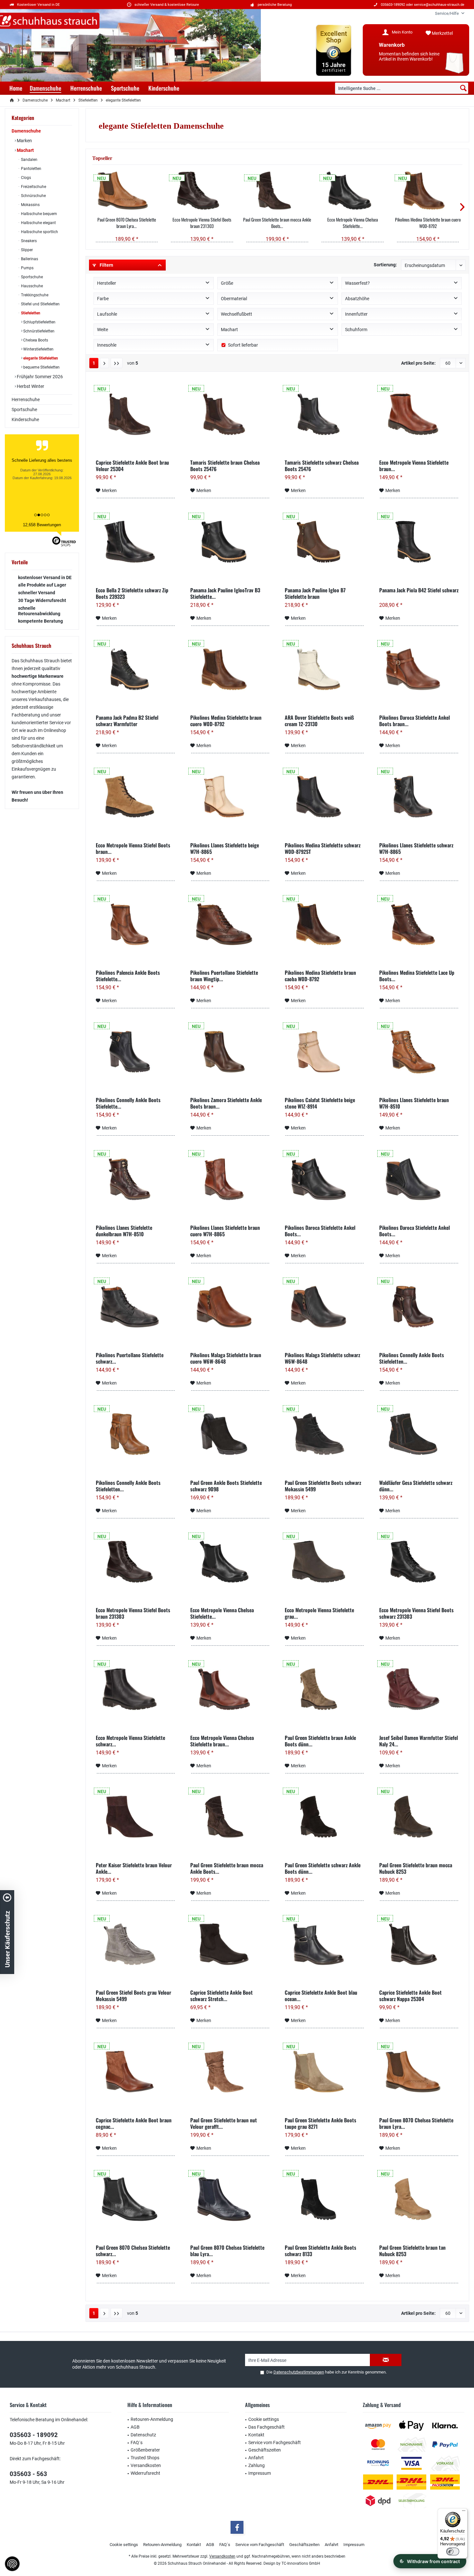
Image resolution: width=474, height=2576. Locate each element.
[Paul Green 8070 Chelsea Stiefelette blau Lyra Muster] (230, 2199)
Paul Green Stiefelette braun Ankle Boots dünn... (320, 1741)
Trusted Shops (145, 2458)
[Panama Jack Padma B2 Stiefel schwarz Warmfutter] (136, 669)
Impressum (260, 2473)
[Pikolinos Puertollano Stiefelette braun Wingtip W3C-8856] (230, 924)
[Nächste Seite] (104, 363)
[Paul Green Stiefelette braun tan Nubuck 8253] (419, 2199)
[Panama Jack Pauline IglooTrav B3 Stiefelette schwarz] (230, 542)
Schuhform (356, 330)
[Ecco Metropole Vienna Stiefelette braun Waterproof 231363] (419, 414)
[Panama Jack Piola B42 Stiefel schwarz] (419, 542)
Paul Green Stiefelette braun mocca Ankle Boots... (277, 223)
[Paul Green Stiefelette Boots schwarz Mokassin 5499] (325, 1434)
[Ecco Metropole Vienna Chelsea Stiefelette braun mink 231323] (230, 1689)
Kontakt (256, 2435)
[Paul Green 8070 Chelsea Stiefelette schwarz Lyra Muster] (136, 2199)
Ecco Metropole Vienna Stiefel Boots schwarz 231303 (416, 1613)
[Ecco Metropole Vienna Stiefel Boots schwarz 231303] (419, 1562)
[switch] (453, 2551)
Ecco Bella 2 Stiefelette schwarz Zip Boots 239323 (132, 593)
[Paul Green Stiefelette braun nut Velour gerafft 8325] (230, 2072)
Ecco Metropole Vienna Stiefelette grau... (319, 1613)
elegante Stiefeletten (40, 358)
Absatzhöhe (357, 299)
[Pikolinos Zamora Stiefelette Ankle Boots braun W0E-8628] (230, 1051)
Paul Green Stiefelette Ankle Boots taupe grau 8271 (321, 2123)
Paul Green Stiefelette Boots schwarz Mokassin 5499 (323, 1486)
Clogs (25, 178)
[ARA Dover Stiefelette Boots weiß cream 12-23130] (325, 669)
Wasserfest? (357, 283)
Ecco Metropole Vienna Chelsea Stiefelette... (353, 223)
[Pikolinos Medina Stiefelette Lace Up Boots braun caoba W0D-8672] (419, 924)
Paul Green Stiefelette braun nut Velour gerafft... (224, 2123)
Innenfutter (356, 314)
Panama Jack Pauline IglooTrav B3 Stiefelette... (225, 593)
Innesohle (107, 345)
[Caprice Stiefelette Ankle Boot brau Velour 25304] (136, 414)
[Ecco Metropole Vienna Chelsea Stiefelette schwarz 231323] (353, 191)
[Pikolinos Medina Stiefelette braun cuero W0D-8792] (428, 191)
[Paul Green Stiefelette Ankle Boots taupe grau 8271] (325, 2072)
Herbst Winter (30, 386)
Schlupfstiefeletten (39, 322)
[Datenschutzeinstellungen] (12, 2564)
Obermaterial (234, 299)
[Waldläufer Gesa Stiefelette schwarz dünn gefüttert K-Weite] (419, 1434)
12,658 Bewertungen (42, 525)
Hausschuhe (31, 286)
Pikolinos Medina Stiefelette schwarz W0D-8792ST (323, 848)
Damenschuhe (26, 131)
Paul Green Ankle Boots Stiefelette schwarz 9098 (226, 1486)
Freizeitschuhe (33, 187)
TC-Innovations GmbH (301, 2563)
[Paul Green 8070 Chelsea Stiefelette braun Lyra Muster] (127, 191)
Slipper (26, 250)
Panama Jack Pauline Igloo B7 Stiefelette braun (315, 593)
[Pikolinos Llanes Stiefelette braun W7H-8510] (419, 1051)
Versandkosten (146, 2465)
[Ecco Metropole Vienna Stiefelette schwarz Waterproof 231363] (136, 1689)
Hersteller (107, 283)
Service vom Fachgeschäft (275, 2443)
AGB (135, 2427)
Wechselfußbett (237, 314)
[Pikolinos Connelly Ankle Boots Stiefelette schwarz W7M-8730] (136, 1051)
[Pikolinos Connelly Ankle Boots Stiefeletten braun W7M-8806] (136, 1434)
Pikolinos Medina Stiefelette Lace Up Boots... (417, 976)
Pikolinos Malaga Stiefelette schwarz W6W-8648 (322, 1358)
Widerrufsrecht (145, 2473)
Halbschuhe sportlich (39, 232)
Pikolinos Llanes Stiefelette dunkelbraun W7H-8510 (124, 1231)
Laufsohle (107, 314)
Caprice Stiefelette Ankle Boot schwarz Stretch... (222, 1996)
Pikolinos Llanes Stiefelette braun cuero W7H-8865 (225, 1231)
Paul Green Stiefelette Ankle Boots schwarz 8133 (321, 2251)
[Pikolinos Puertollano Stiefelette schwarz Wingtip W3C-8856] (136, 1307)
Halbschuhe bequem (39, 214)
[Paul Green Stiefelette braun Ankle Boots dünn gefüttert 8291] (325, 1689)
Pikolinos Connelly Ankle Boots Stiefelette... (128, 1103)
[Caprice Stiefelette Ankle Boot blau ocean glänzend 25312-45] (325, 1944)
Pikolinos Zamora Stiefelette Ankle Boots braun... (226, 1103)
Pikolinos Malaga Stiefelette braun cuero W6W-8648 (226, 1358)
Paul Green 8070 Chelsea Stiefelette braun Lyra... (127, 223)
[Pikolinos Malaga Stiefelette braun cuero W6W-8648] (230, 1307)
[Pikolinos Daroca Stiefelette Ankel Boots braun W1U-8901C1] (419, 669)
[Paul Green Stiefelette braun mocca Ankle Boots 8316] (277, 191)
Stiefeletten (30, 313)
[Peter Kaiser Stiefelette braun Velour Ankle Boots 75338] (136, 1817)
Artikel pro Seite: (418, 363)
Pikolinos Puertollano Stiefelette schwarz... (130, 1358)
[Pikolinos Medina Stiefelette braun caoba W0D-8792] (325, 924)
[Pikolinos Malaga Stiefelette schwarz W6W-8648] (325, 1307)
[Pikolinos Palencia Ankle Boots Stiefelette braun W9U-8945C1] (136, 924)
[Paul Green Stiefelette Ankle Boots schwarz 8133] (325, 2199)
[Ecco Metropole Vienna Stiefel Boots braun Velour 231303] (136, 797)
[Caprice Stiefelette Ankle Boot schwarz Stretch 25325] (230, 1944)
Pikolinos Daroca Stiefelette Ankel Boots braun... (415, 721)
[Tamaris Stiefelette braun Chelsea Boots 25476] (230, 414)
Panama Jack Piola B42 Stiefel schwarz (419, 590)
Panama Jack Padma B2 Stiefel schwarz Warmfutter (127, 721)
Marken (24, 141)
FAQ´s (137, 2443)
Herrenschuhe (26, 400)
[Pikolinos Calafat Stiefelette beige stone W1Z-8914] (325, 1051)
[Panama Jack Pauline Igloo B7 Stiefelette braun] (325, 542)
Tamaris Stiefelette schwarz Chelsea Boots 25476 (322, 466)
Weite (103, 330)
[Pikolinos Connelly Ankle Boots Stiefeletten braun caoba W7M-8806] (419, 1307)
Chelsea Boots (35, 340)
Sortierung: (385, 265)
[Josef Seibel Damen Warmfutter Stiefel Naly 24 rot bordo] (419, 1689)
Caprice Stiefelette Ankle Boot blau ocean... (321, 1996)
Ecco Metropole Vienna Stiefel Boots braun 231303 (202, 223)
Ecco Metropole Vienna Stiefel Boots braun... (133, 848)
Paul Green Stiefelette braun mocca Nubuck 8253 (416, 1868)
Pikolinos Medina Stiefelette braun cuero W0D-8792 (428, 223)
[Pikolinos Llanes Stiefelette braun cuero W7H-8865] (230, 1179)
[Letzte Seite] (117, 363)
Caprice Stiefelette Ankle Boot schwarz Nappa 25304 (410, 1996)
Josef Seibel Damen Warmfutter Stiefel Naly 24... (419, 1741)
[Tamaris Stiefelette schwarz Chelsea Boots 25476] (325, 414)
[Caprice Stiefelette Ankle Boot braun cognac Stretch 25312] (136, 2072)
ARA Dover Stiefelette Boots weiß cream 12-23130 (319, 721)
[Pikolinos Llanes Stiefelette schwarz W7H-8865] (419, 797)
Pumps (27, 268)
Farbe (103, 299)
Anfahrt (256, 2458)
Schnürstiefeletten (38, 331)
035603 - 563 (28, 2474)
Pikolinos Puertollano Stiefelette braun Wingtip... (224, 976)
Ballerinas (29, 259)
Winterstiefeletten (38, 349)
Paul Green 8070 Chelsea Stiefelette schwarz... (133, 2251)
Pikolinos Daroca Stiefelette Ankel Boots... (320, 1231)
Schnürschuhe (33, 196)
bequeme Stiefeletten (41, 367)
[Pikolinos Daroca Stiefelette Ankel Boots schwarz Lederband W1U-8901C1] (325, 1179)
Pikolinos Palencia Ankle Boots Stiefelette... (128, 976)
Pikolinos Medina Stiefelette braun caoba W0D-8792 (320, 976)
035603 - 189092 (34, 2435)
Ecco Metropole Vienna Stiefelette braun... (414, 466)
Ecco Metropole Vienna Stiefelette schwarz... (130, 1741)
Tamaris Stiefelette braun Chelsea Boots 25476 (225, 466)
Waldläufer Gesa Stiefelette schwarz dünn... (416, 1486)
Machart (25, 150)
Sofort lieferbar (243, 345)
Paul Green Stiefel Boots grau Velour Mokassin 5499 (133, 1996)
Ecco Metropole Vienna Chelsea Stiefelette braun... (222, 1741)
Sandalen (29, 160)
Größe (227, 283)
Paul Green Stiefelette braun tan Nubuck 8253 (412, 2251)
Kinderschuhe (25, 419)
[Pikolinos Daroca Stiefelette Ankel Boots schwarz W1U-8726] (419, 1179)
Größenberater (145, 2450)
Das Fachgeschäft (267, 2427)
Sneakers (28, 241)
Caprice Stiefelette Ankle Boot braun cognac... (134, 2123)
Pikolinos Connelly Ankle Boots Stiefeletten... (412, 1358)
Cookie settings (264, 2419)
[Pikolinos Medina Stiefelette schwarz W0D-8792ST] (325, 797)
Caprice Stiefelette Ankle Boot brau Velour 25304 (132, 466)
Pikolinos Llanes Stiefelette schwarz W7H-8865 (416, 848)
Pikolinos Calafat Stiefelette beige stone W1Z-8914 (320, 1103)
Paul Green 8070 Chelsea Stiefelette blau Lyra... (227, 2251)
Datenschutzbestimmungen (299, 2372)
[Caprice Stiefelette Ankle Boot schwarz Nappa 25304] (419, 1944)
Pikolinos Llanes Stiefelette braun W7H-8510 (414, 1103)
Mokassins (30, 205)
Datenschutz (143, 2435)
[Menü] (464, 2512)
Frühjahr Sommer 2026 (39, 377)
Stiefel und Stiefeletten (40, 304)
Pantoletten (31, 169)
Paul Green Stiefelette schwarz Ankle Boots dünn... (323, 1868)
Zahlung (257, 2465)
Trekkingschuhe (34, 295)
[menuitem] (447, 13)
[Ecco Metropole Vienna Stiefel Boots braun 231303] (202, 191)
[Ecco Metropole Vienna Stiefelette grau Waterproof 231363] (325, 1562)
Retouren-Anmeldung (152, 2419)
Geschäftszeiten (265, 2450)
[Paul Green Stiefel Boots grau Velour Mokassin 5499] (136, 1944)
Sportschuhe (31, 277)
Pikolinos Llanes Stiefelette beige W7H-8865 (225, 848)
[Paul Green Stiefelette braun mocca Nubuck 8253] (419, 1817)
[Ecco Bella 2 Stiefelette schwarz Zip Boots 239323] (136, 542)
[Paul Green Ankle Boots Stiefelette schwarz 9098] (230, 1434)
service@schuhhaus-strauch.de (439, 5)
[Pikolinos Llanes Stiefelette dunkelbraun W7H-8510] (136, 1179)
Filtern (106, 265)
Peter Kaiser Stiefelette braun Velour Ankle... (134, 1868)
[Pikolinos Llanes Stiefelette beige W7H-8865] (230, 797)
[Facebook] (237, 2527)
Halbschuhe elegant (38, 223)
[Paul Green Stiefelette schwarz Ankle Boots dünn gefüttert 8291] (325, 1817)
